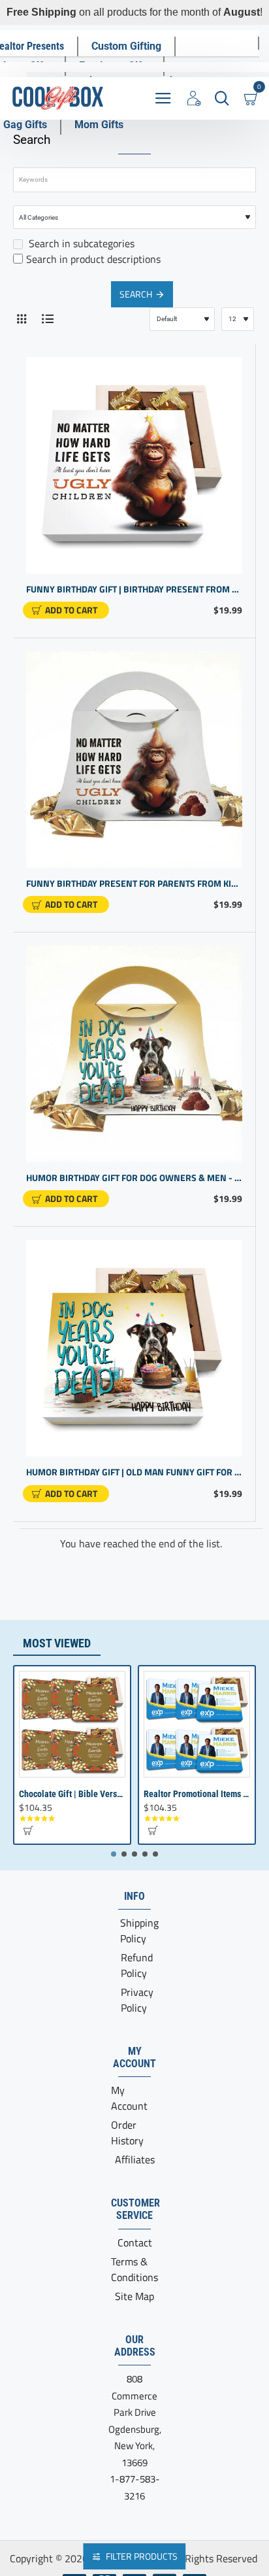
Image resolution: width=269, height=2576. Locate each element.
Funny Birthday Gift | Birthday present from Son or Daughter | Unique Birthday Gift (134, 590)
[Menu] (163, 98)
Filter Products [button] (142, 2556)
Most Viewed (57, 1643)
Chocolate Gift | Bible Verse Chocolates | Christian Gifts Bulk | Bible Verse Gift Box (72, 1794)
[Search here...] (222, 98)
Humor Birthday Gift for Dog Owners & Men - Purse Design (134, 1178)
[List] (47, 319)
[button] (66, 610)
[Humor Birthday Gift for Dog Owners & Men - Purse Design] (134, 1054)
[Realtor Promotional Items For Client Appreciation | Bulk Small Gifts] (197, 1724)
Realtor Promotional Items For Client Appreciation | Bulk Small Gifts (197, 1794)
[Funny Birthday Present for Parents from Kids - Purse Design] (134, 760)
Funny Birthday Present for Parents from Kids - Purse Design (134, 884)
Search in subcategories (80, 243)
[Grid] (21, 319)
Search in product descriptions (93, 259)
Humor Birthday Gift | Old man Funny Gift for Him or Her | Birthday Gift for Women (134, 1472)
